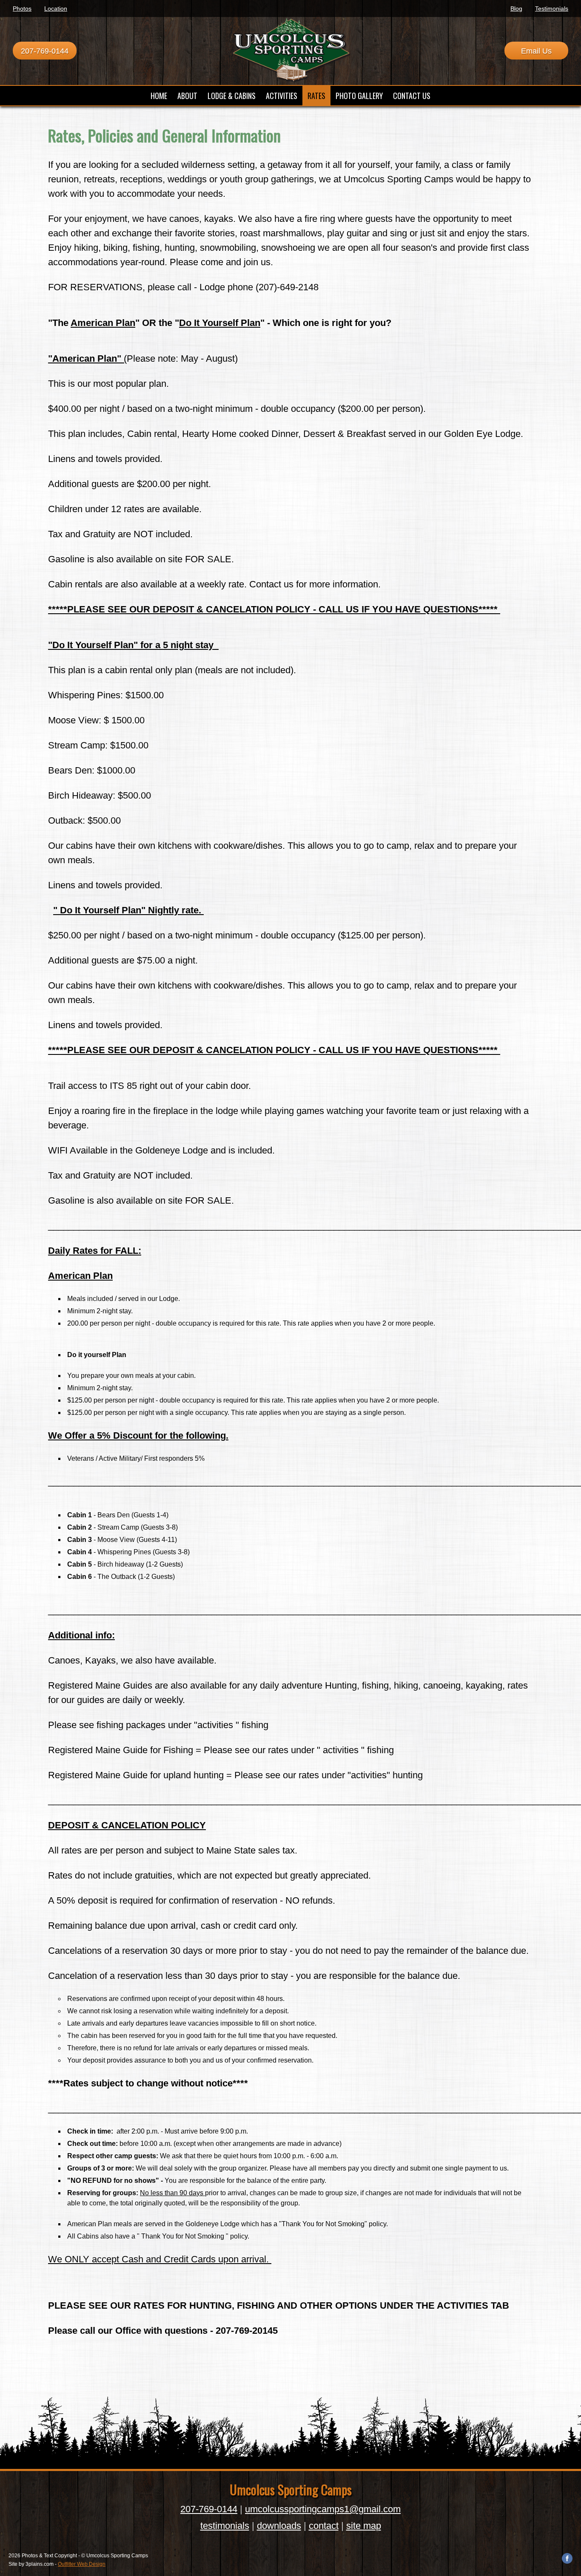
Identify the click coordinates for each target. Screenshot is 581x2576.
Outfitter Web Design (82, 2564)
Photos (22, 9)
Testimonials (552, 9)
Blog (516, 9)
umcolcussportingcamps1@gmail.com (323, 2509)
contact (324, 2526)
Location (56, 9)
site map (364, 2526)
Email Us (536, 51)
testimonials (225, 2526)
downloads (279, 2526)
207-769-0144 (45, 51)
